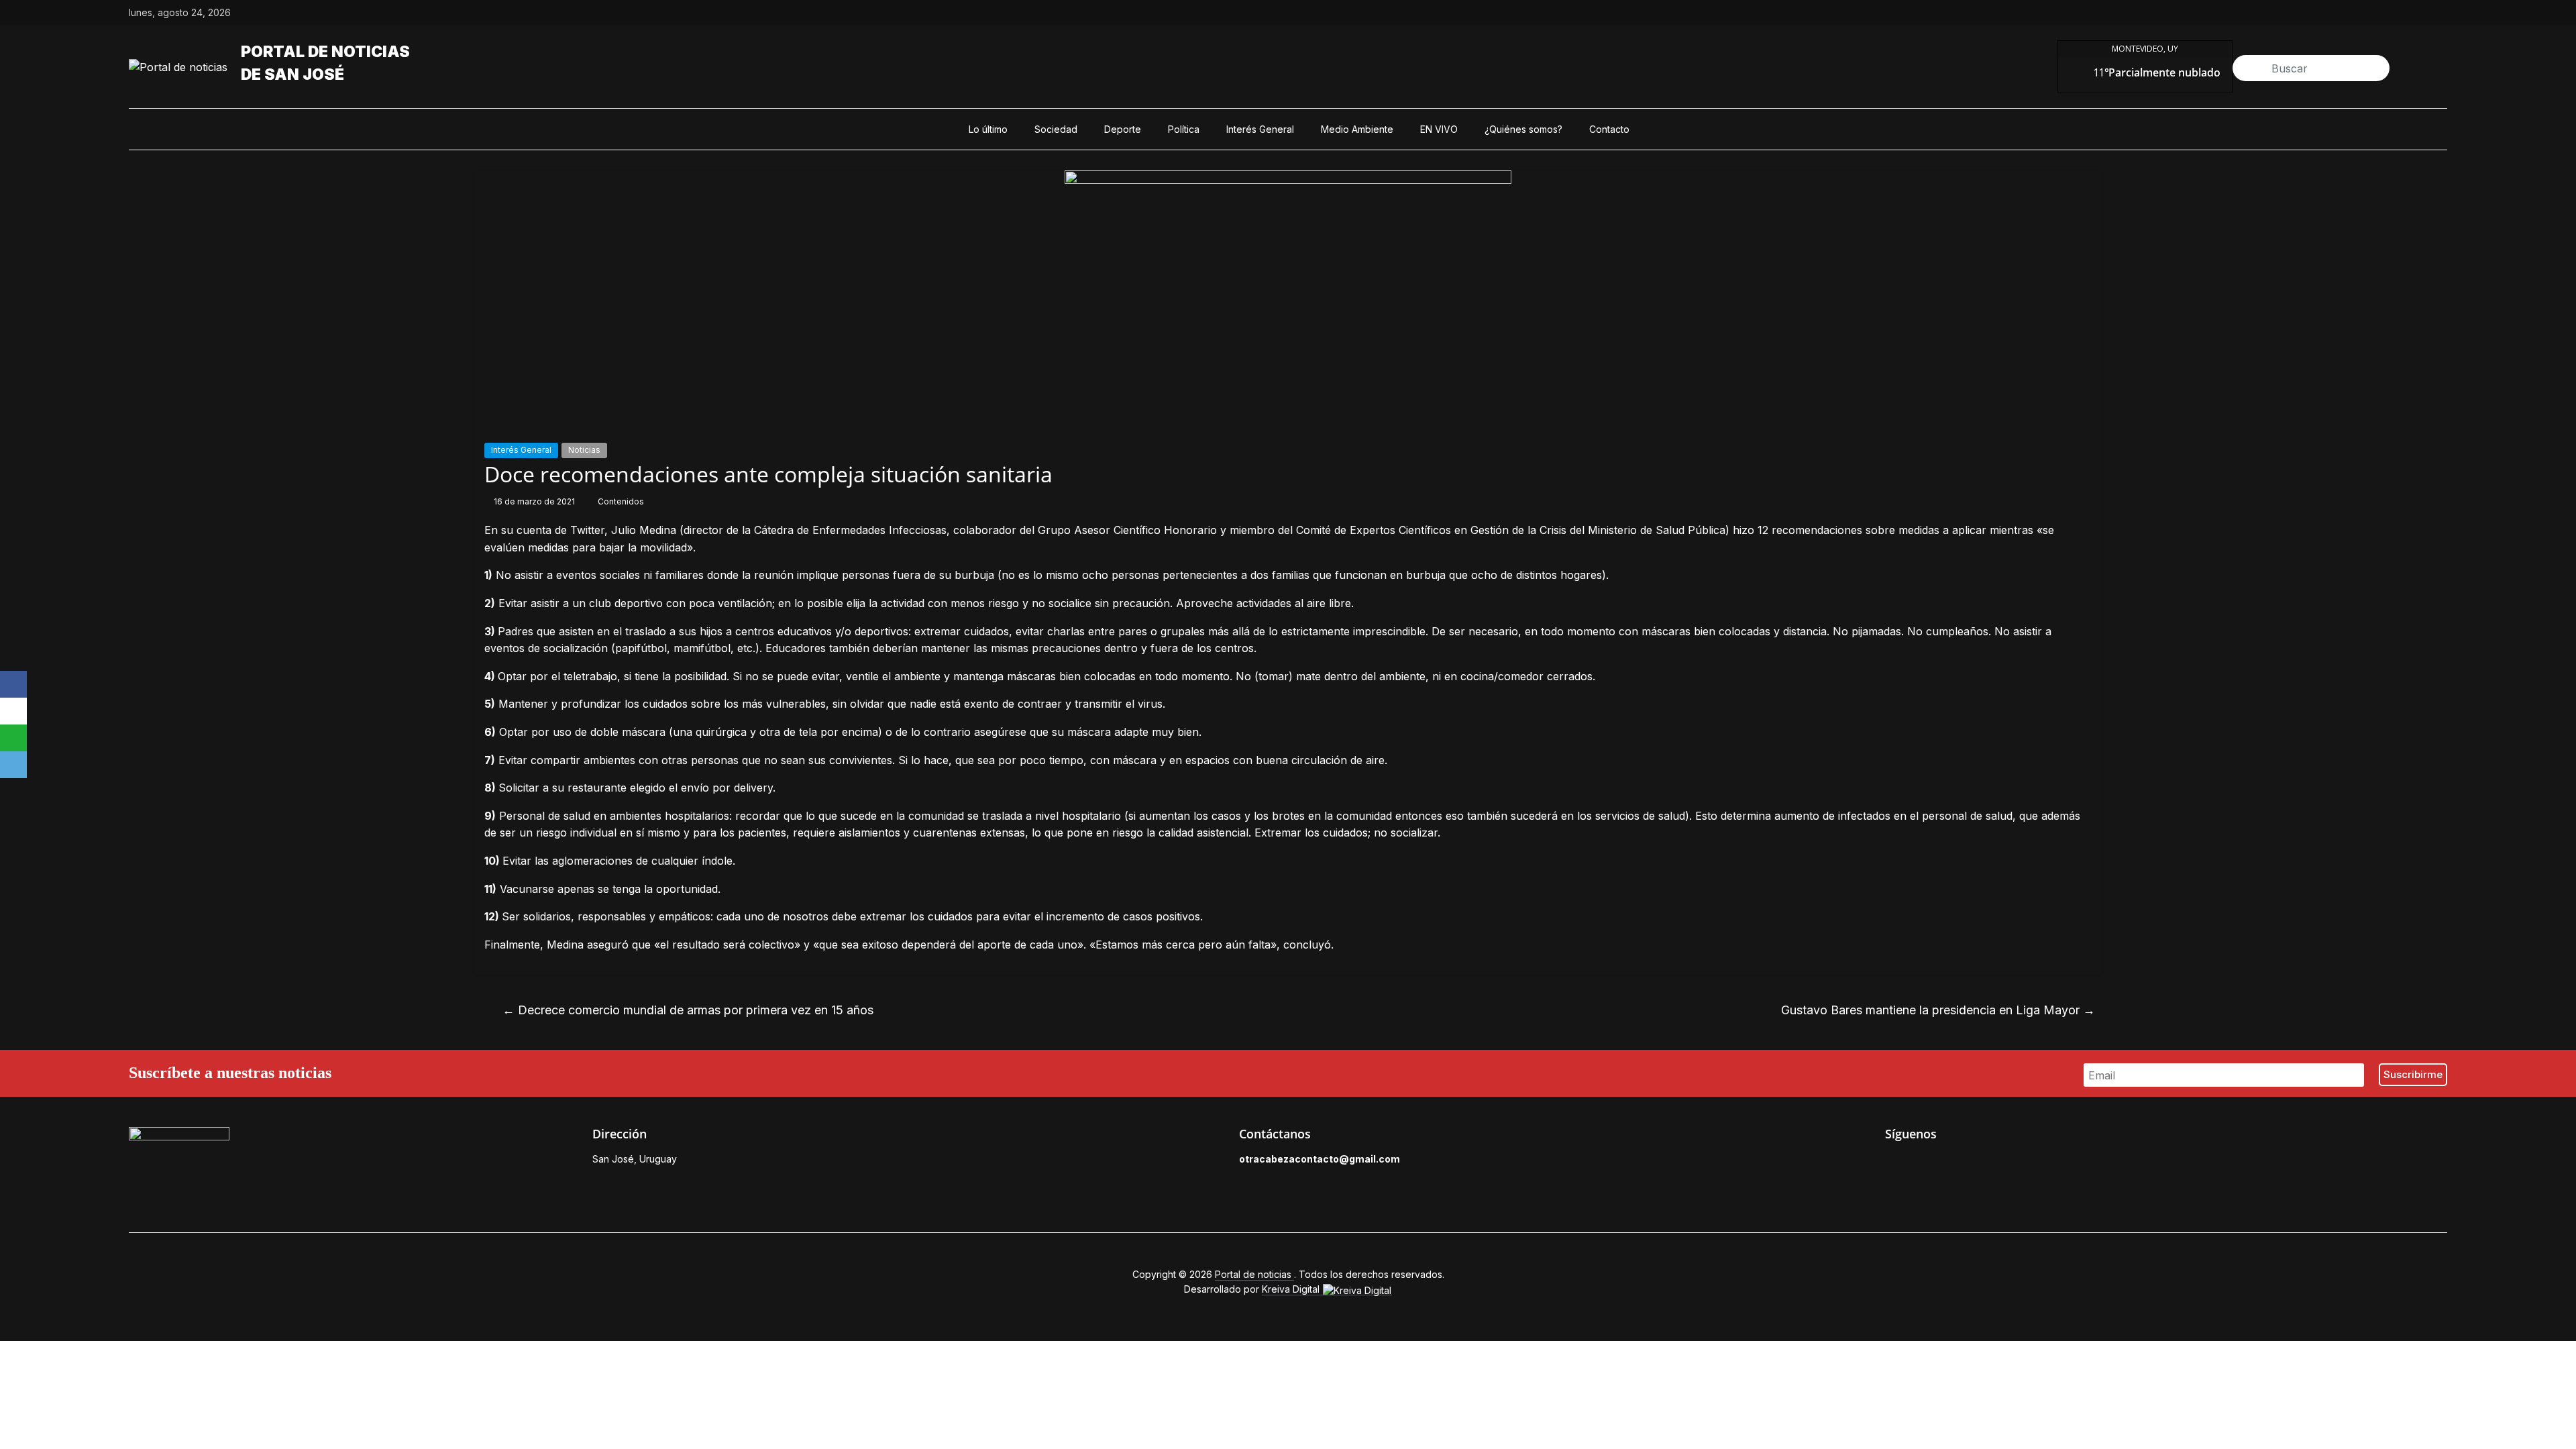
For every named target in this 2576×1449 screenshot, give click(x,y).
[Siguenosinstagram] (2410, 13)
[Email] (13, 765)
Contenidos (621, 501)
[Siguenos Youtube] (1984, 1163)
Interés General (1260, 129)
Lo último (988, 129)
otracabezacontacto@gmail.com (1320, 1159)
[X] (13, 711)
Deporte (1123, 129)
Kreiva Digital (1292, 1289)
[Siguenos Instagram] (1953, 1163)
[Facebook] (13, 684)
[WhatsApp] (13, 738)
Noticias (584, 450)
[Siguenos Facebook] (1892, 1163)
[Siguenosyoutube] (2440, 13)
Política (1184, 129)
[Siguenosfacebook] (2348, 13)
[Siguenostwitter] (2379, 13)
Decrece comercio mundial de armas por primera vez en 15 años (688, 1010)
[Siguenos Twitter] (1923, 1163)
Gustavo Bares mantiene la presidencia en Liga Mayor (1938, 1010)
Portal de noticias (325, 52)
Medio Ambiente (1357, 129)
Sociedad (1056, 129)
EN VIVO (1439, 129)
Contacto (1609, 129)
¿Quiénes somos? (1523, 129)
